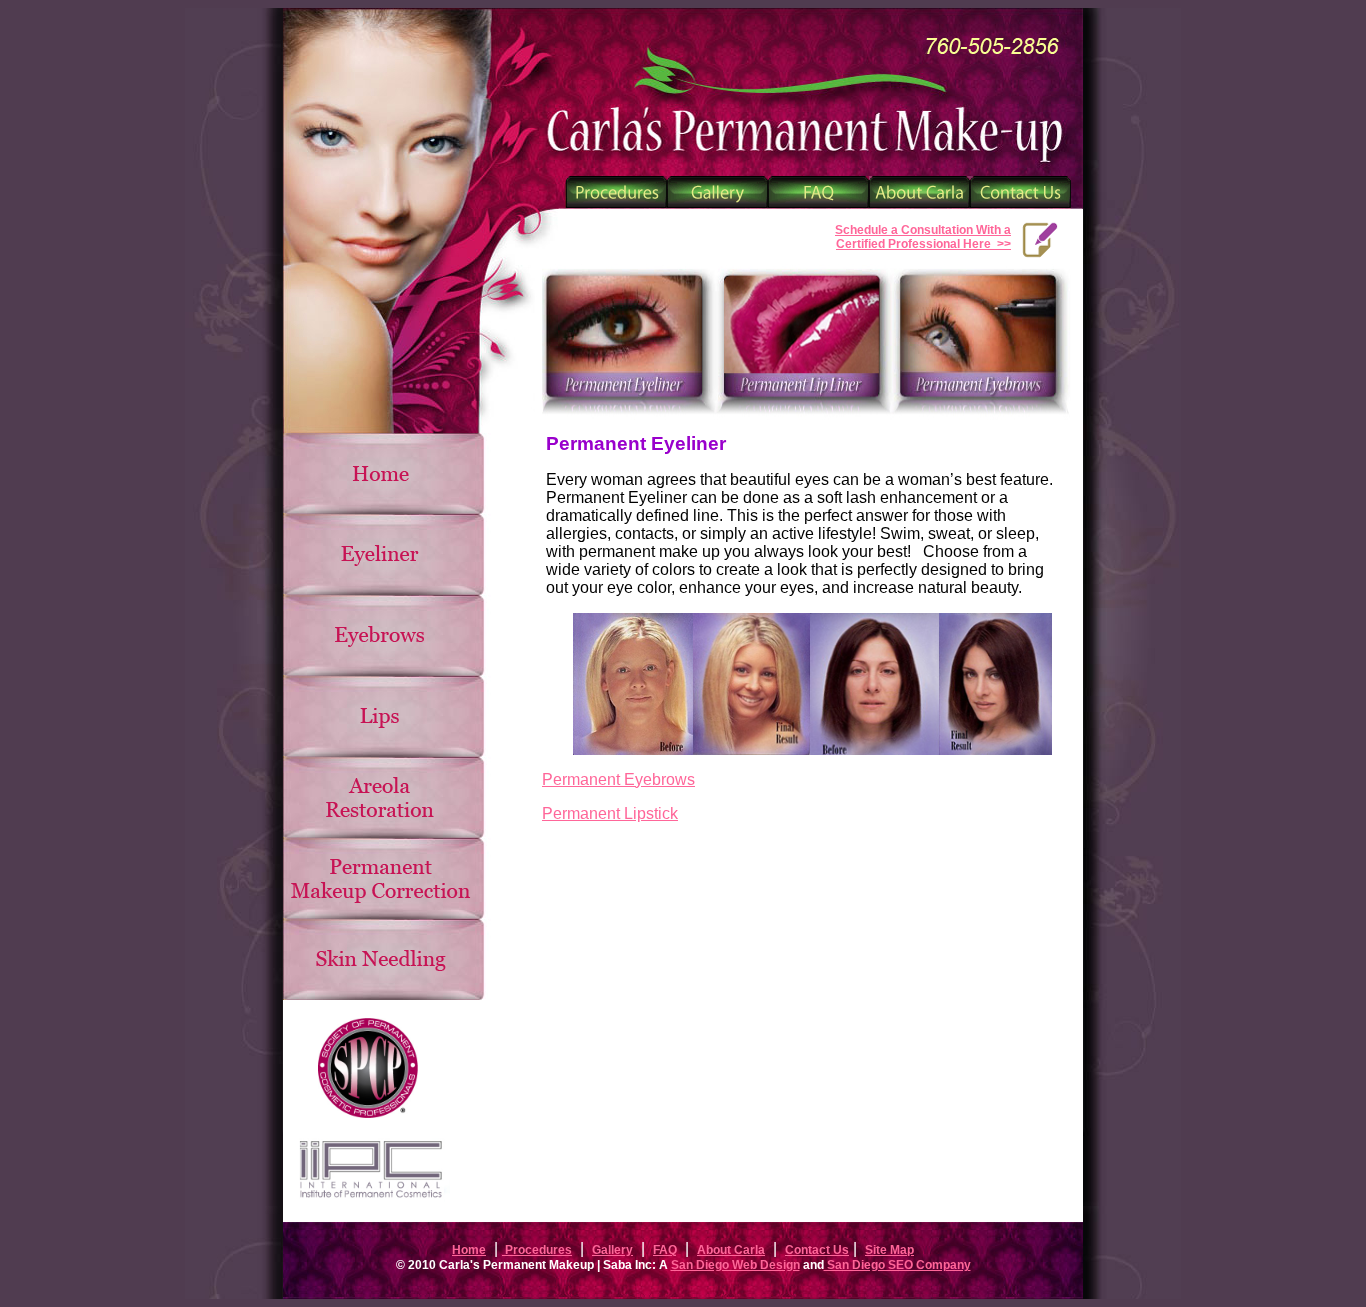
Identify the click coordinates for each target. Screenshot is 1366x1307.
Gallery (612, 1250)
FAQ (665, 1250)
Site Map (889, 1250)
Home (469, 1250)
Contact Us (817, 1250)
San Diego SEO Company (897, 1265)
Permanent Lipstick (610, 813)
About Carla (731, 1250)
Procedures (537, 1250)
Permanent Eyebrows (618, 779)
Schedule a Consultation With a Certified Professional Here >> (923, 237)
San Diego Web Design (735, 1265)
